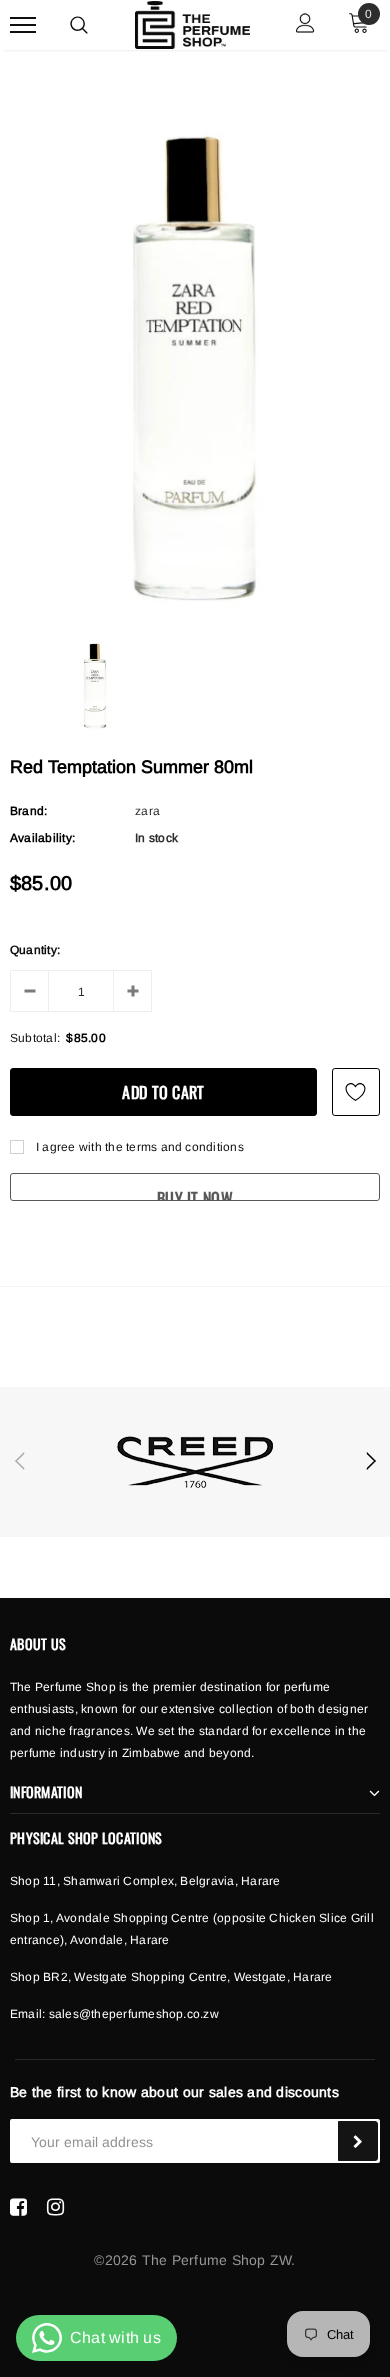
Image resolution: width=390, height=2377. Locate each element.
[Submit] (358, 2141)
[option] (195, 363)
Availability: (42, 838)
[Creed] (195, 1462)
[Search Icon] (79, 25)
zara (147, 811)
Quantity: (35, 950)
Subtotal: (35, 1038)
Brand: (28, 811)
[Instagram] (55, 2207)
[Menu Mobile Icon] (23, 25)
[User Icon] (305, 25)
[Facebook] (18, 2207)
